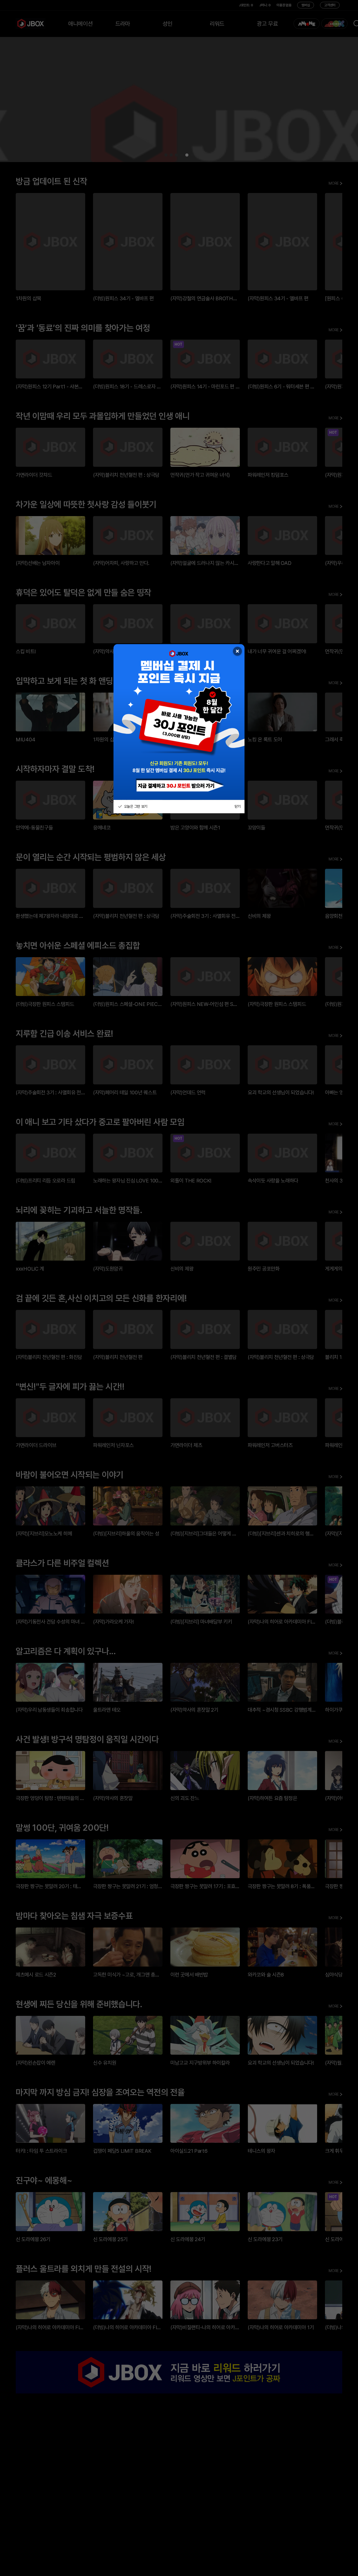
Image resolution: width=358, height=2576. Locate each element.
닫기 (238, 806)
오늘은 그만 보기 (135, 806)
